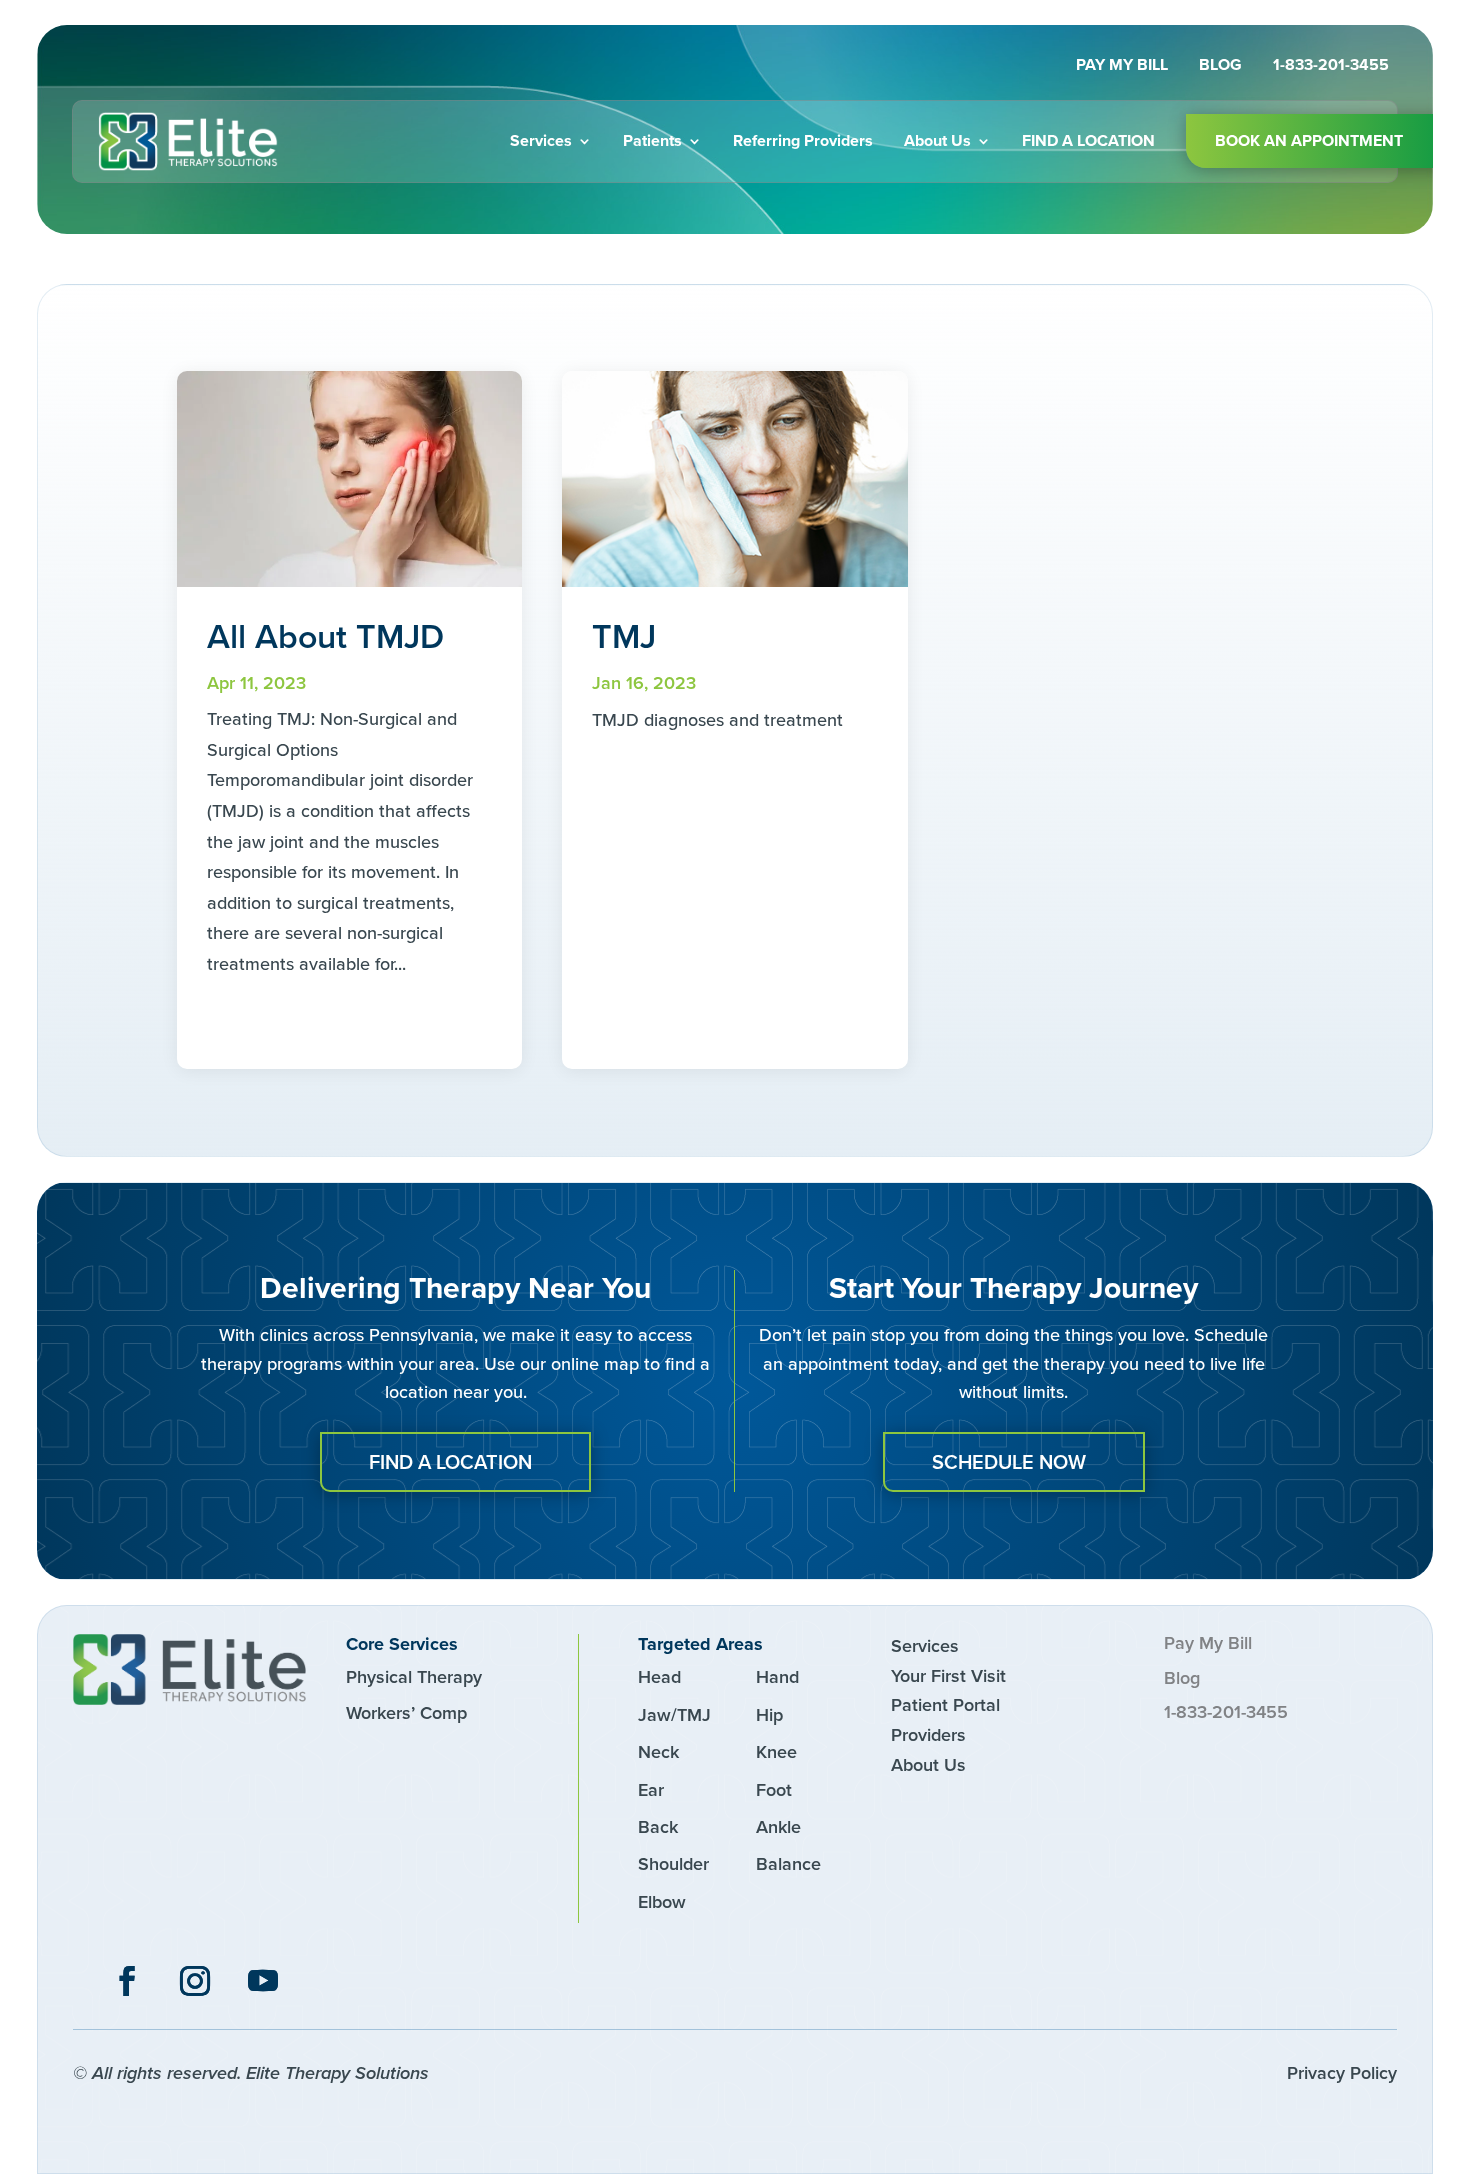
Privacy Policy (1342, 2073)
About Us (937, 140)
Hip (769, 1715)
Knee (776, 1752)
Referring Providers (803, 140)
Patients (652, 140)
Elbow (662, 1902)
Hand (777, 1677)
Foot (774, 1790)
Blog (1220, 67)
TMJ (624, 636)
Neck (658, 1752)
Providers (928, 1735)
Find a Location (1088, 140)
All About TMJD (325, 636)
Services (541, 140)
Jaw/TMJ (674, 1715)
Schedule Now (1009, 1462)
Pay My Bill (1122, 67)
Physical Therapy (414, 1677)
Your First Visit (948, 1676)
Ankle (778, 1827)
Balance (788, 1864)
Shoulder (673, 1864)
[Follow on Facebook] (127, 1981)
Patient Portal (945, 1705)
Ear (651, 1790)
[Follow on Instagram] (195, 1981)
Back (658, 1827)
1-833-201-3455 (1331, 67)
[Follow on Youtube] (263, 1981)
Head (659, 1677)
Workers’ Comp (406, 1713)
